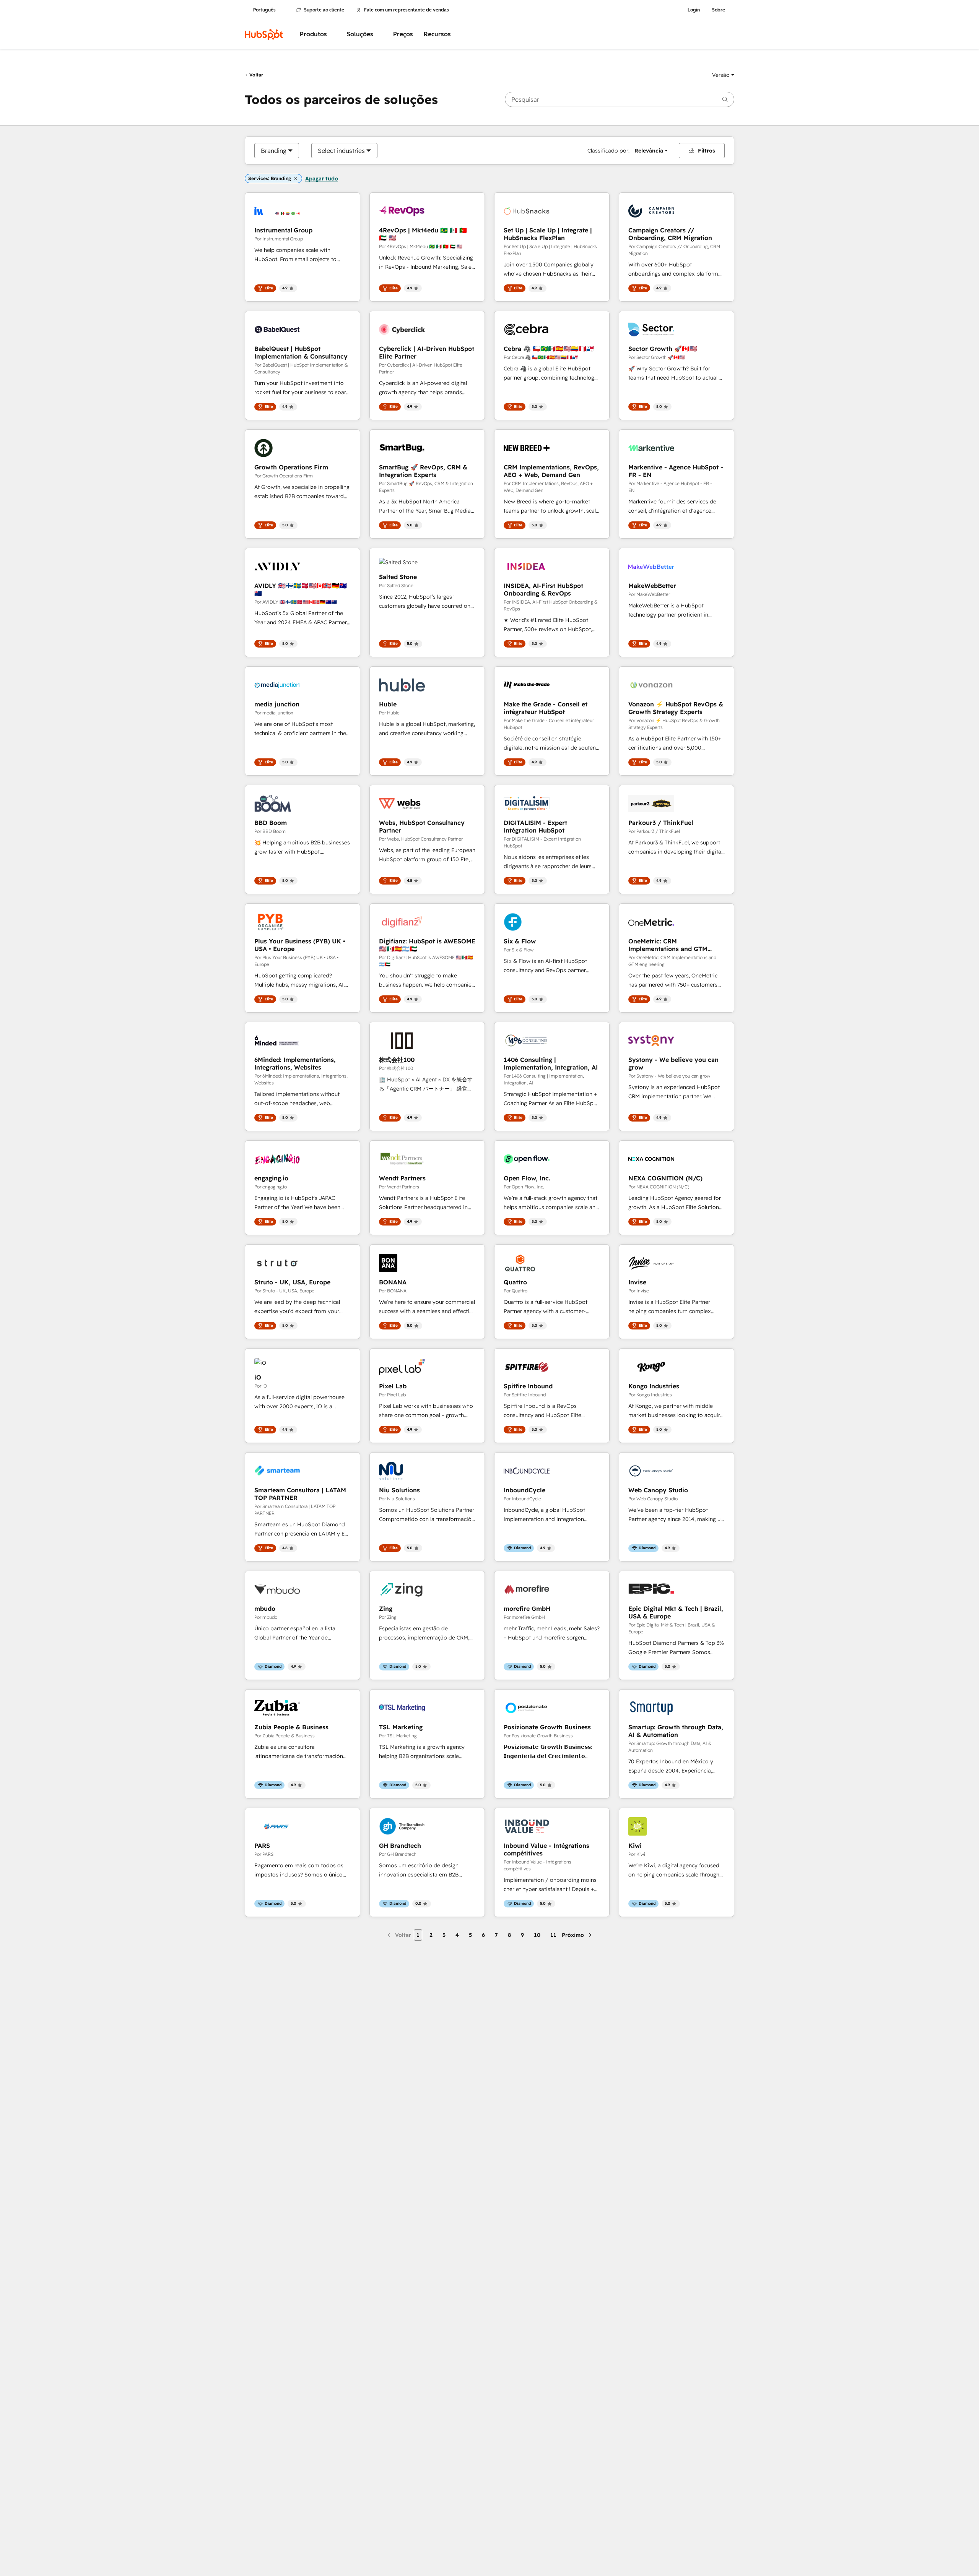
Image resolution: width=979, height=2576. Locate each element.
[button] (723, 75)
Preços (403, 34)
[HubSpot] (264, 34)
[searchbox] (620, 99)
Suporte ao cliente (324, 10)
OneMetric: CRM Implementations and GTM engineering (668, 945)
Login (694, 10)
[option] (274, 151)
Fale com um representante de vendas (407, 10)
